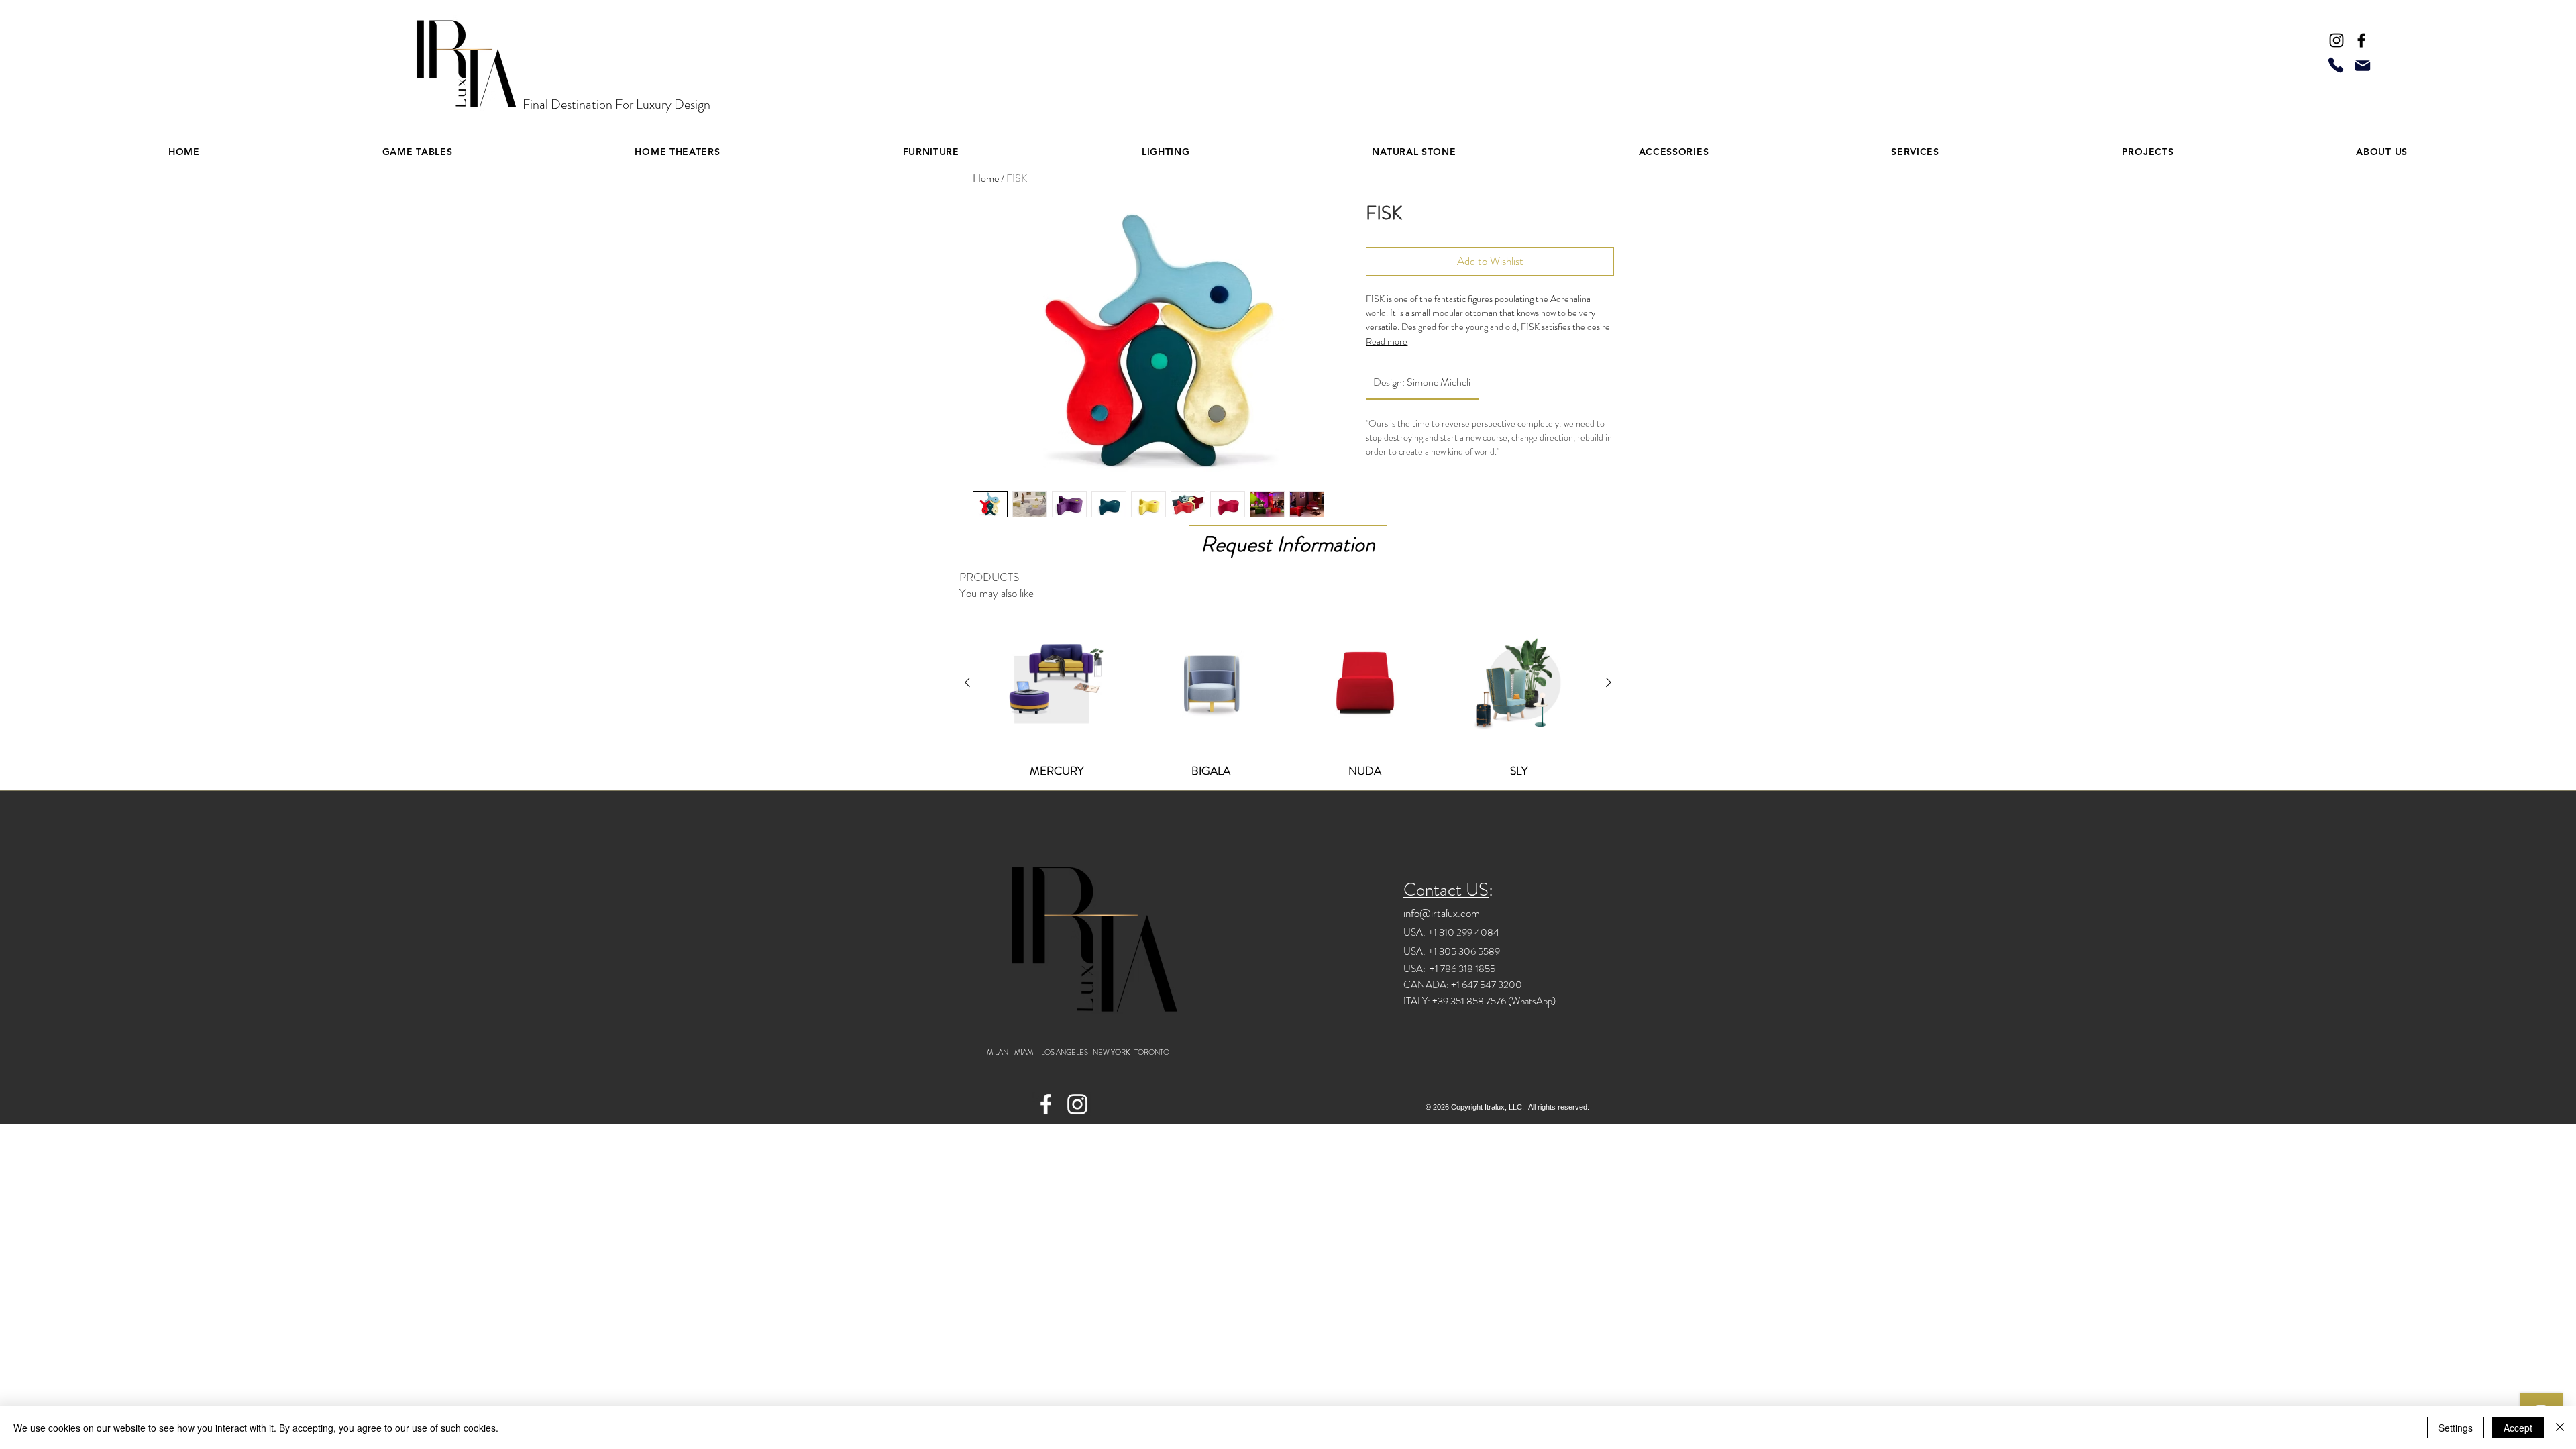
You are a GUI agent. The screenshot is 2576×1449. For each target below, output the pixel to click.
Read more (1387, 341)
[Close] (2560, 1428)
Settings (2456, 1428)
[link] (1422, 382)
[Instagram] (2337, 40)
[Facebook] (2361, 40)
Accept (2518, 1428)
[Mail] (2363, 66)
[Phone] (2336, 65)
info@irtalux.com (1442, 913)
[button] (677, 152)
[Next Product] (1609, 682)
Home (986, 178)
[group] (1288, 695)
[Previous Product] (967, 682)
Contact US (1446, 890)
